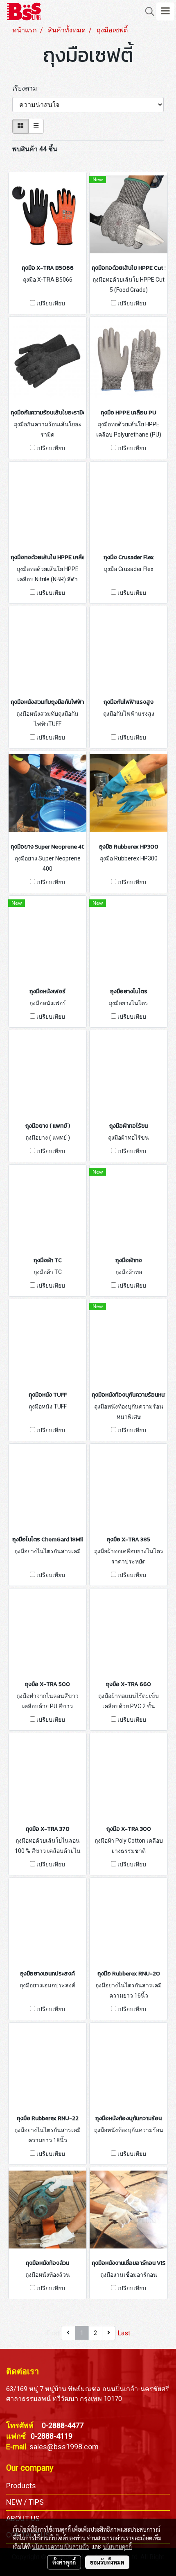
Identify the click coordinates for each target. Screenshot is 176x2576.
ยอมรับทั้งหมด (107, 2562)
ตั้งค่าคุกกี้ (64, 2562)
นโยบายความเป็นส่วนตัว (60, 2546)
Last (124, 2333)
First (53, 2333)
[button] (147, 11)
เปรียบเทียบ (51, 303)
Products (21, 2486)
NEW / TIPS (25, 2502)
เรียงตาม (27, 88)
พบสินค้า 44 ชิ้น (35, 149)
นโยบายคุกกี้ (117, 2546)
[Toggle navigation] (165, 11)
